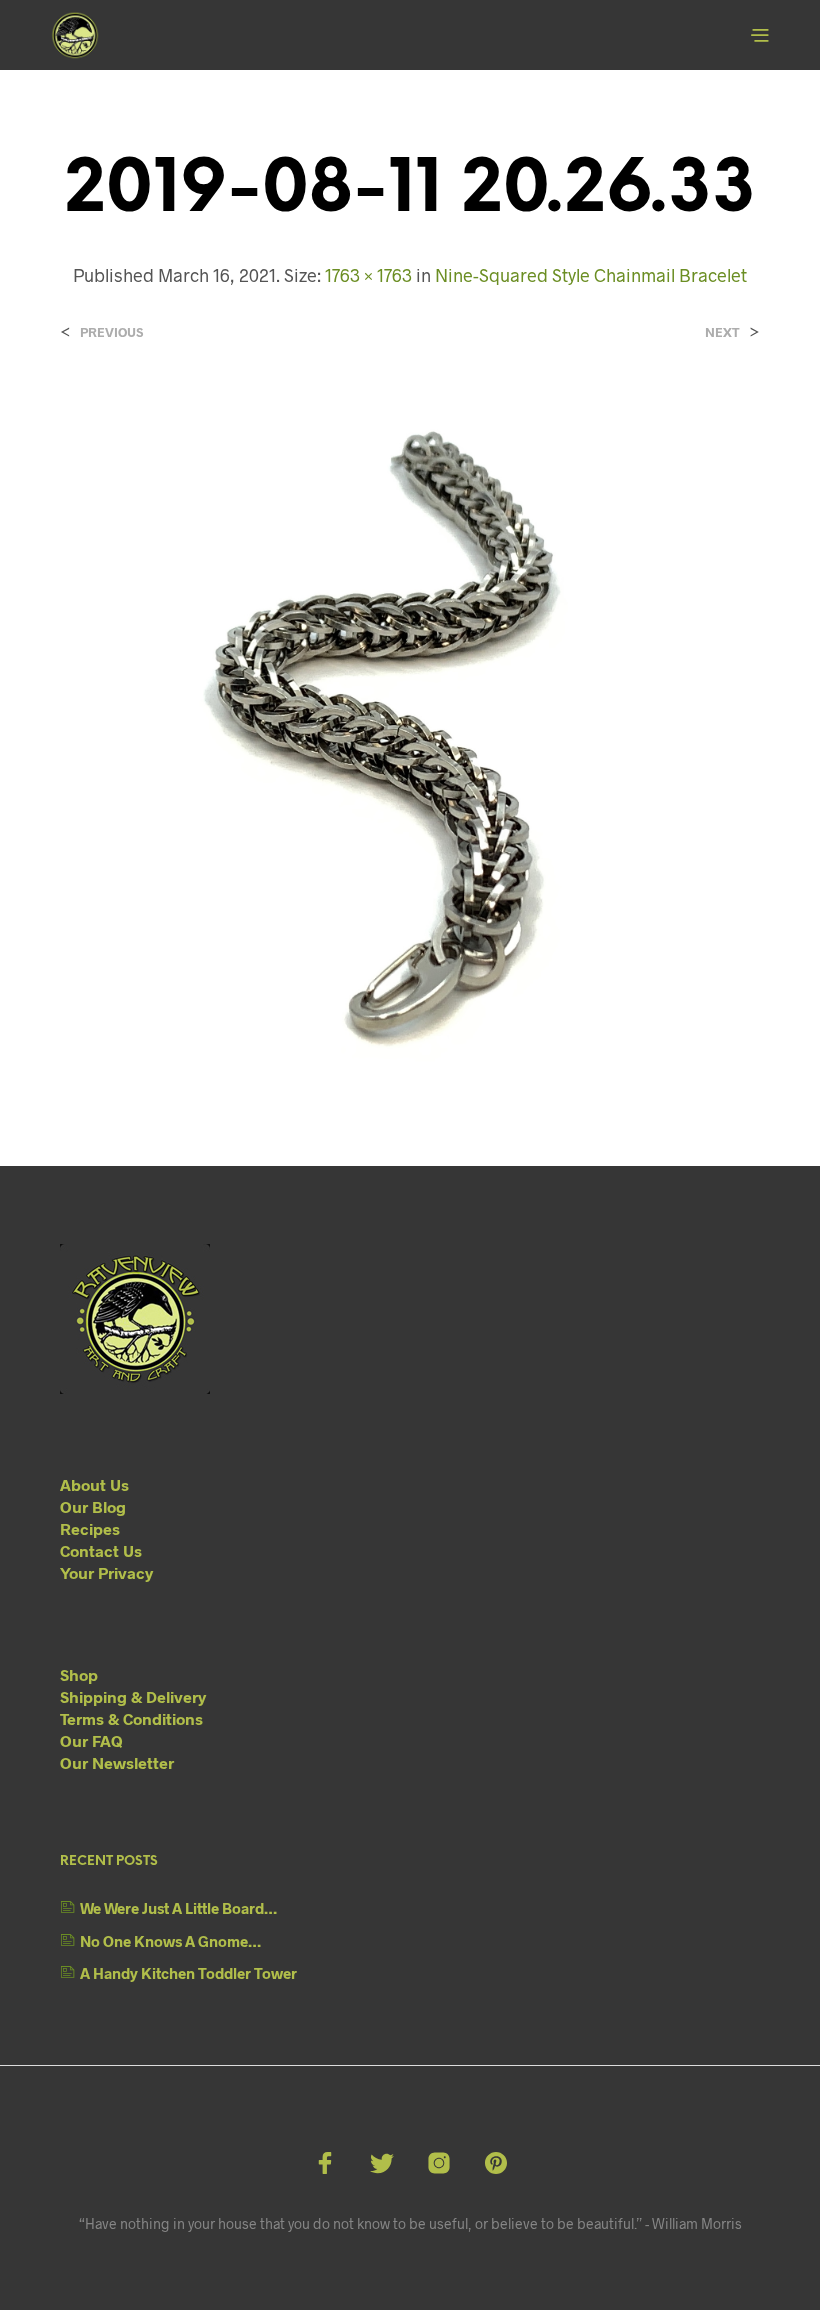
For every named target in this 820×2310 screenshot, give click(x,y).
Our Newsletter (117, 1762)
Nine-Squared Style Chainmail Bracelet (591, 275)
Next (722, 332)
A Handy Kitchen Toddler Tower (188, 1973)
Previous (111, 332)
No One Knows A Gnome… (170, 1941)
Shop (79, 1674)
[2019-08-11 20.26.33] (410, 734)
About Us (94, 1484)
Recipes (90, 1528)
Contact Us (101, 1550)
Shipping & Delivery (133, 1696)
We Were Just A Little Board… (178, 1908)
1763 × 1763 (368, 275)
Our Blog (93, 1506)
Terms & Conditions (131, 1718)
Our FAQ (91, 1740)
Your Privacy (106, 1572)
